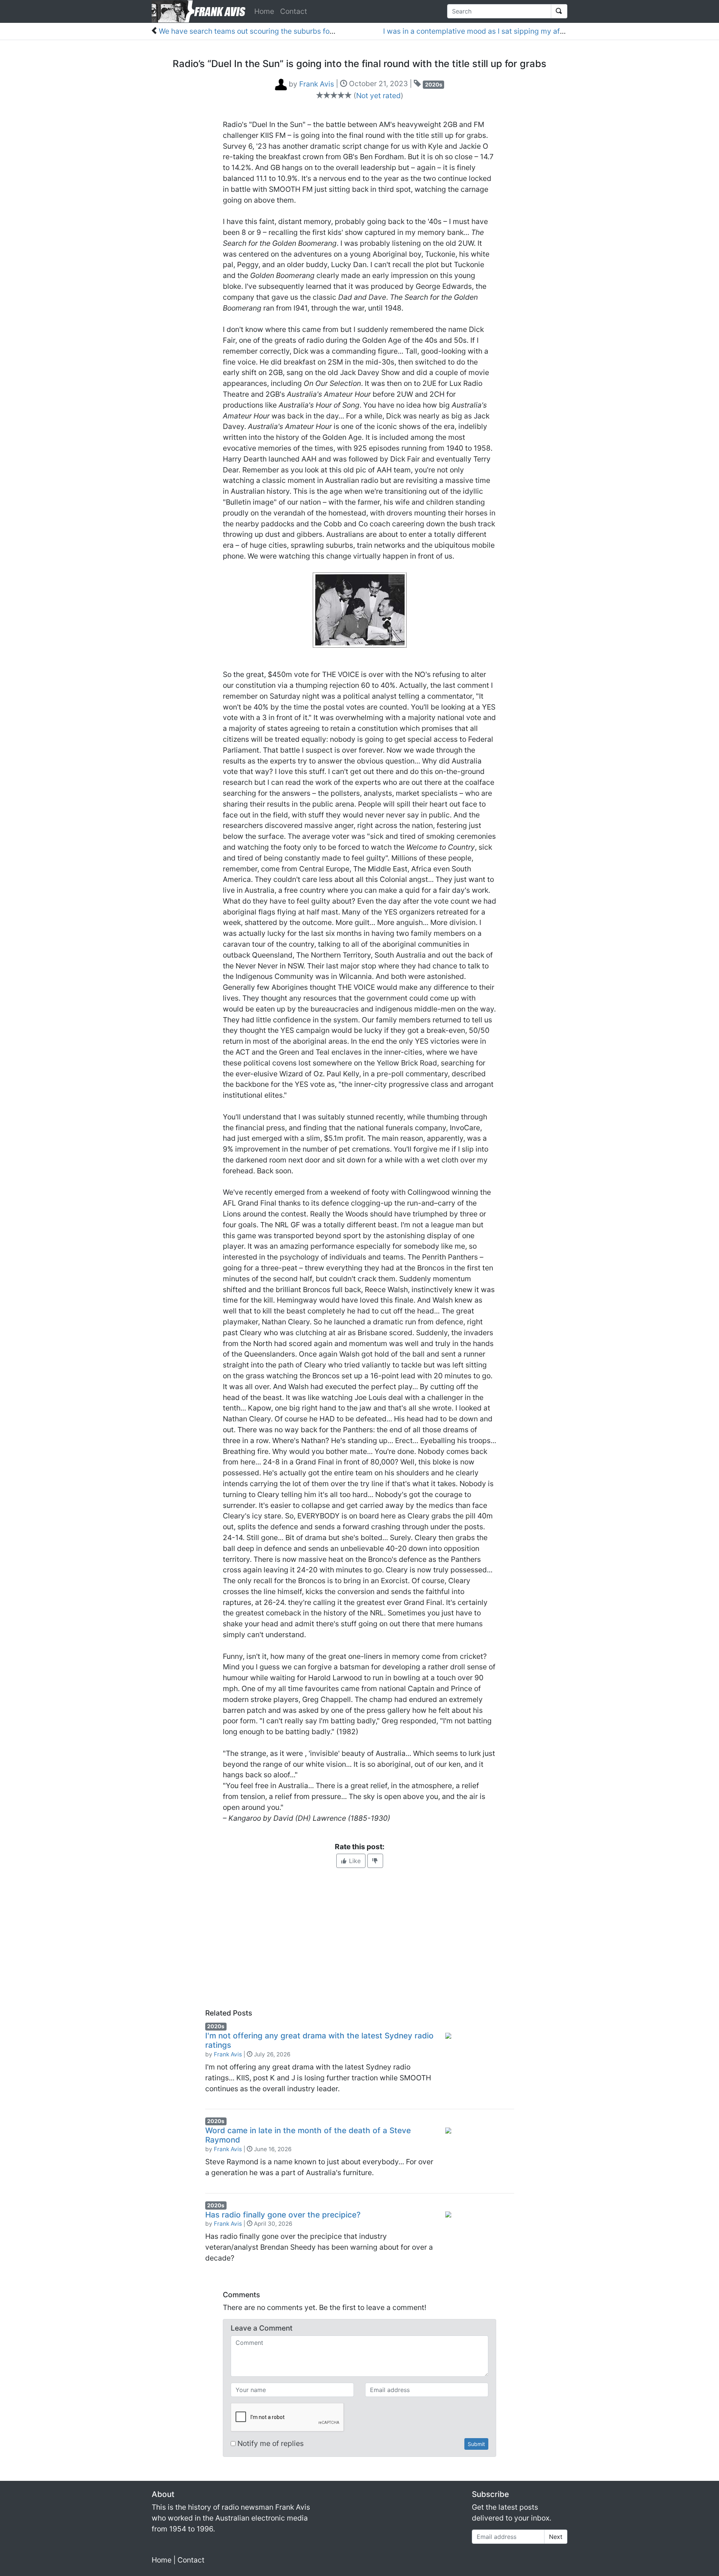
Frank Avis (228, 2054)
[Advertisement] (359, 1938)
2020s (434, 84)
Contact (294, 11)
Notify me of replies (270, 2443)
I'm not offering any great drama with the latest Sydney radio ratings (319, 2040)
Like (354, 1861)
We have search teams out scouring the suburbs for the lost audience (275, 31)
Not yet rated (378, 96)
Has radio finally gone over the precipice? (283, 2215)
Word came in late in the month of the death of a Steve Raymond (308, 2135)
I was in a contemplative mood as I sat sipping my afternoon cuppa (496, 31)
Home (264, 11)
